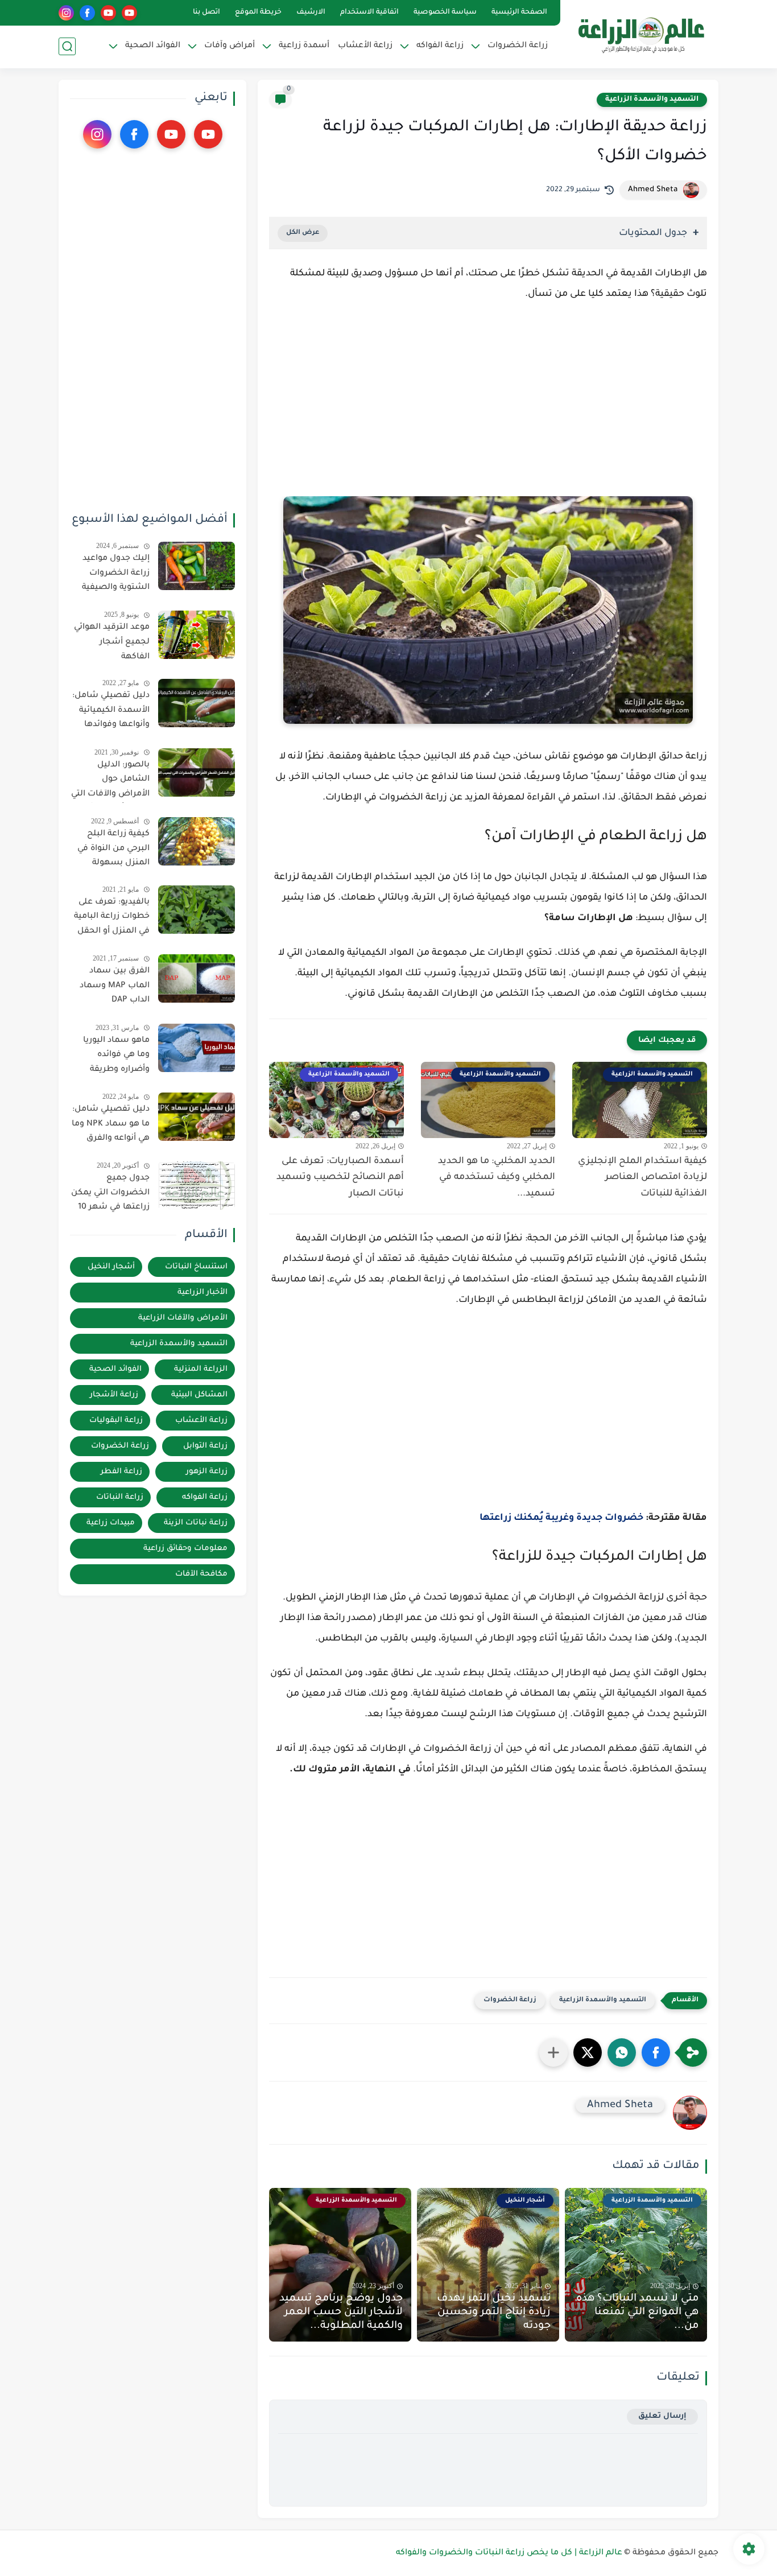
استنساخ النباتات (196, 1267)
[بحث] (67, 46)
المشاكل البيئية (199, 1395)
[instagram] (66, 13)
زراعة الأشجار (114, 1395)
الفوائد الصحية (115, 1369)
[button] (656, 2052)
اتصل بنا (206, 13)
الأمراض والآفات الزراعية (183, 1318)
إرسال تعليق (662, 2416)
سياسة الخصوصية (445, 13)
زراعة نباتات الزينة (196, 1523)
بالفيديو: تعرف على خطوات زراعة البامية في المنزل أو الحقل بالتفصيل (112, 919)
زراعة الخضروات (510, 2000)
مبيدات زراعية (111, 1523)
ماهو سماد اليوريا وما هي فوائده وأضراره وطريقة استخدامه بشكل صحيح (116, 1057)
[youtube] (129, 13)
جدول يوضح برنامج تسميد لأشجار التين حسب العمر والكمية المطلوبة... (341, 2313)
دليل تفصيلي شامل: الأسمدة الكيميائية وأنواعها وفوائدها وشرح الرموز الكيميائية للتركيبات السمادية (111, 712)
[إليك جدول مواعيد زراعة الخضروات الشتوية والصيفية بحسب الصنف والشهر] (197, 566)
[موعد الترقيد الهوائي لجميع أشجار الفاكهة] (197, 635)
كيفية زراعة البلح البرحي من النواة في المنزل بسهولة (113, 849)
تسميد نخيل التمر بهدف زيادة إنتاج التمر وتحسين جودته (494, 2313)
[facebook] (87, 13)
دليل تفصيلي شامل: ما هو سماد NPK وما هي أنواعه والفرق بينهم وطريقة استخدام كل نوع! (111, 1126)
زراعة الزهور (207, 1472)
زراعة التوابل (205, 1446)
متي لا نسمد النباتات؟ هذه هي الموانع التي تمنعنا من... (637, 2313)
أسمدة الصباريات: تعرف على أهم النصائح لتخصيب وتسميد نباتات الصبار (340, 1178)
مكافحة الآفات (201, 1574)
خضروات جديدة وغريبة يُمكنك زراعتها (561, 1518)
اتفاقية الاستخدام (369, 13)
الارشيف (311, 13)
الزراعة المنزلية (201, 1369)
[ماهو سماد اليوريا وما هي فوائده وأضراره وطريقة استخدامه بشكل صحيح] (197, 1048)
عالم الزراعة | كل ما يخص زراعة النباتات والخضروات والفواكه (509, 2553)
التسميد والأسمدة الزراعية (652, 100)
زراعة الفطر (121, 1472)
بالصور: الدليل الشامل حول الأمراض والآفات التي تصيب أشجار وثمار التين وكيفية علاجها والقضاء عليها (110, 782)
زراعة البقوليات (116, 1421)
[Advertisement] (488, 410)
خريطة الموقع (258, 13)
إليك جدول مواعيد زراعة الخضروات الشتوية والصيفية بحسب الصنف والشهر (116, 575)
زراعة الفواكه (205, 1497)
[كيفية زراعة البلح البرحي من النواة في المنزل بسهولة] (197, 841)
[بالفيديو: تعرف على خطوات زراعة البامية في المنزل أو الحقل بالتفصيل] (197, 910)
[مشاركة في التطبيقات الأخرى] (553, 2052)
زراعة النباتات (120, 1497)
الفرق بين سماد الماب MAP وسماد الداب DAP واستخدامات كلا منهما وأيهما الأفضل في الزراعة (115, 988)
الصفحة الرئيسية (519, 13)
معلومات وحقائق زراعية (185, 1549)
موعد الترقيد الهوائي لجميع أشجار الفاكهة (112, 642)
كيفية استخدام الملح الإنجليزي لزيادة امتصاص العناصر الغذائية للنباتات (642, 1178)
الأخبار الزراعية (202, 1293)
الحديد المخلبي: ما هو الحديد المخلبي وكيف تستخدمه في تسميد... (497, 1178)
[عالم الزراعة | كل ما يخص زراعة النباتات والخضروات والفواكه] (641, 33)
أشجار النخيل (111, 1267)
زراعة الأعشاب (365, 46)
